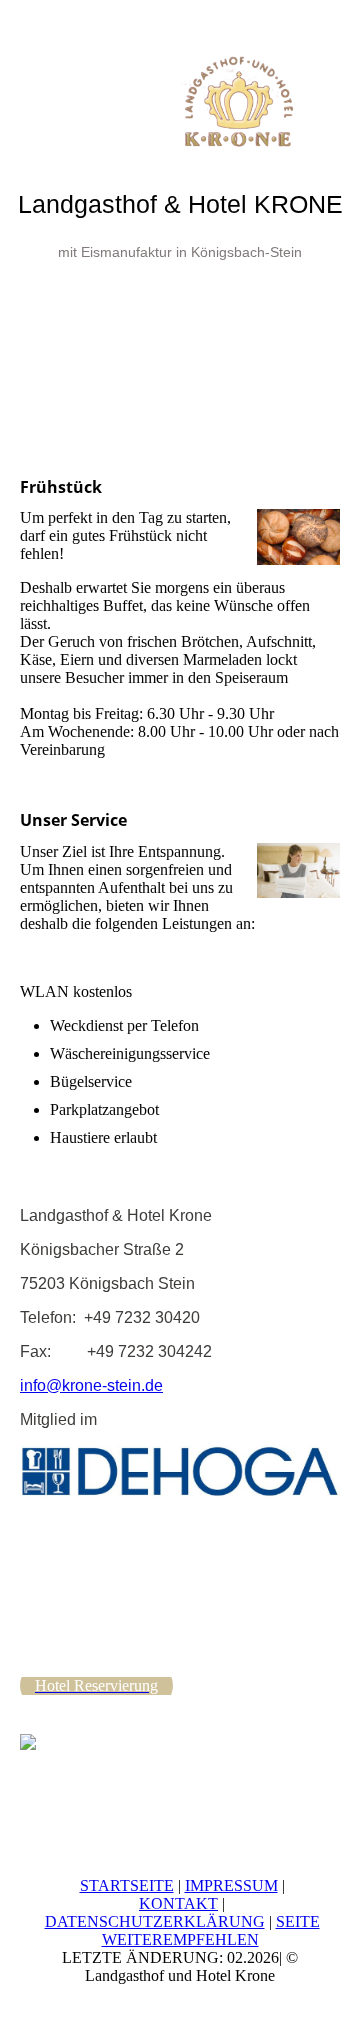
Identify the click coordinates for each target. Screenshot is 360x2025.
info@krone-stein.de (91, 1385)
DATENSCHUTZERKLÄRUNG (155, 1921)
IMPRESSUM (231, 1885)
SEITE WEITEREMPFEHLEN (211, 1930)
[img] (180, 75)
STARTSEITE (127, 1885)
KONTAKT (178, 1903)
